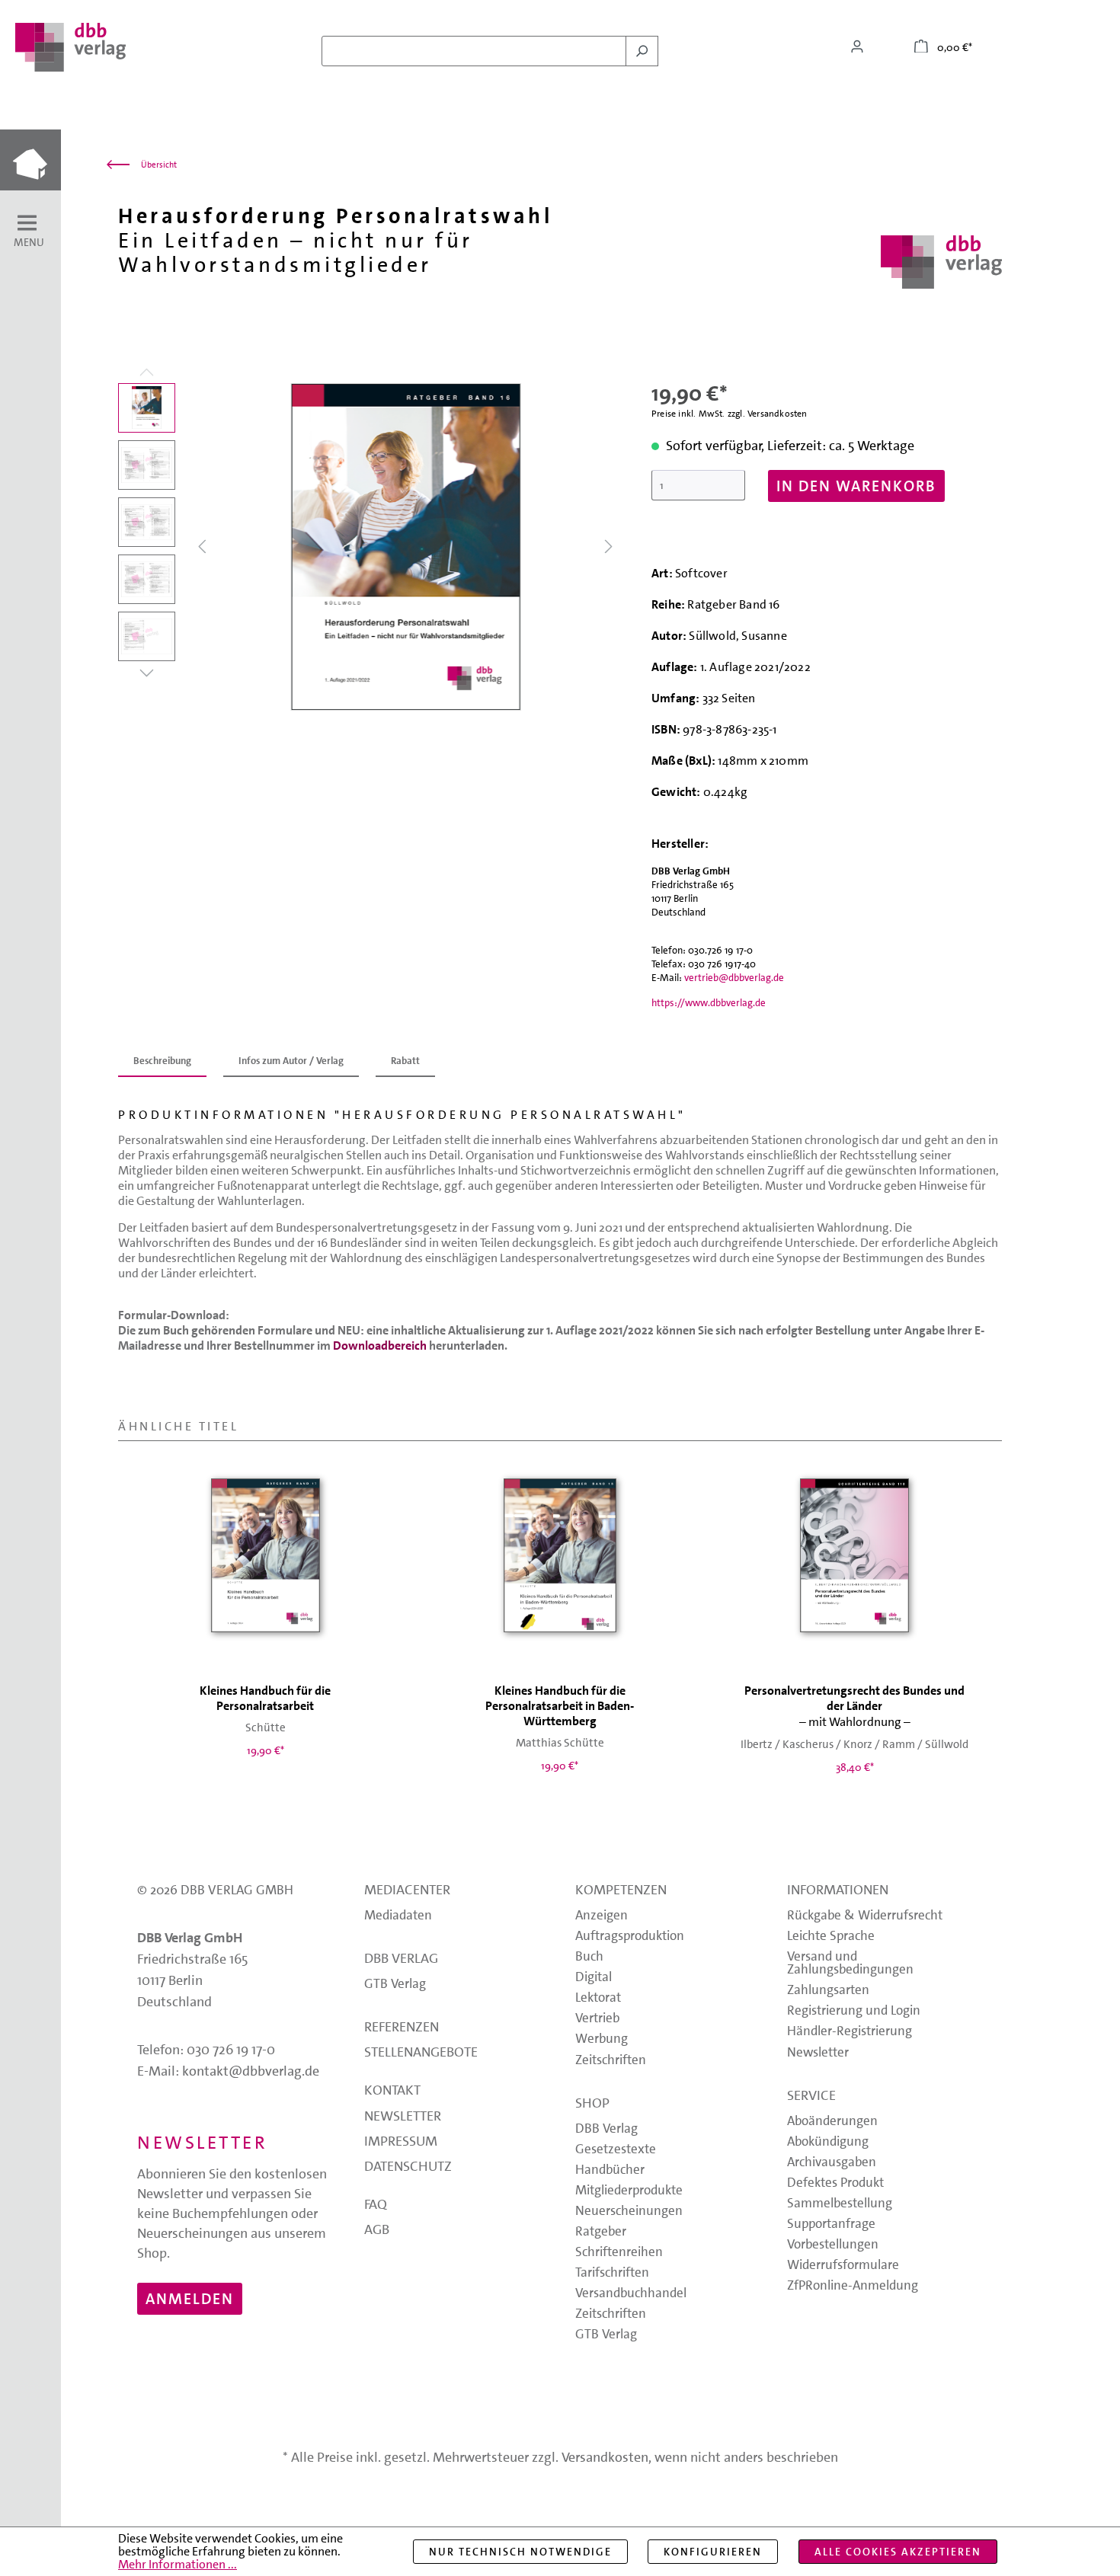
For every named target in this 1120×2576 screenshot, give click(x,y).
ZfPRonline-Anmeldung (853, 2286)
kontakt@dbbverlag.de (251, 2071)
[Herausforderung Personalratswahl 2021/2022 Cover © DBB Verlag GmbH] (405, 547)
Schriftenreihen (619, 2253)
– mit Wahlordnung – (854, 1707)
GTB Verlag (395, 1985)
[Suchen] (642, 51)
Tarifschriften (612, 2273)
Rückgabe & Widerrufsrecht (865, 1916)
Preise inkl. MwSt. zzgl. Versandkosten (730, 414)
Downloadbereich (380, 1346)
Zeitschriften (611, 2061)
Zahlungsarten (828, 1991)
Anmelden (190, 2299)
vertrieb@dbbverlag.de (734, 978)
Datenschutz (408, 2168)
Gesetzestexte (616, 2150)
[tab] (162, 1062)
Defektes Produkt (835, 2183)
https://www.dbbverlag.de (709, 1003)
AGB (377, 2231)
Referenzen (402, 2028)
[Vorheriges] (202, 547)
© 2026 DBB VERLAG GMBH (215, 1890)
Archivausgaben (832, 2163)
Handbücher (610, 2170)
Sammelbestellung (840, 2204)
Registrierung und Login (854, 2011)
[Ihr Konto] (857, 46)
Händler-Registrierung (850, 2032)
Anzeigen (602, 1916)
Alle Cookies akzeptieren (898, 2552)
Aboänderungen (832, 2122)
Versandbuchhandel (631, 2294)
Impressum (401, 2143)
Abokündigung (828, 2142)
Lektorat (598, 1998)
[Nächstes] (609, 547)
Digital (594, 1978)
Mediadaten (398, 1916)
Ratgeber (601, 2232)
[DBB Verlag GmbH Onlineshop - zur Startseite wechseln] (70, 47)
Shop (592, 2105)
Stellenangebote (421, 2053)
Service (811, 2097)
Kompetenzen (621, 1891)
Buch (589, 1957)
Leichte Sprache (831, 1937)
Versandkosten (605, 2457)
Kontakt (392, 2092)
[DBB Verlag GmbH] (941, 262)
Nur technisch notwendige (520, 2552)
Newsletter (403, 2117)
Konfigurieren (713, 2552)
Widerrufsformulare (843, 2266)
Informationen (838, 1891)
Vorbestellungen (833, 2245)
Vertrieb (597, 2019)
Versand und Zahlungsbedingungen (850, 1964)
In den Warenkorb (856, 486)
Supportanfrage (831, 2224)
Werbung (602, 2039)
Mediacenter (407, 1891)
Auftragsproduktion (630, 1937)
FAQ (376, 2206)
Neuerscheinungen (629, 2212)
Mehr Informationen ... (178, 2564)
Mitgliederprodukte (629, 2191)
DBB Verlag (401, 1960)
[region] (370, 547)
